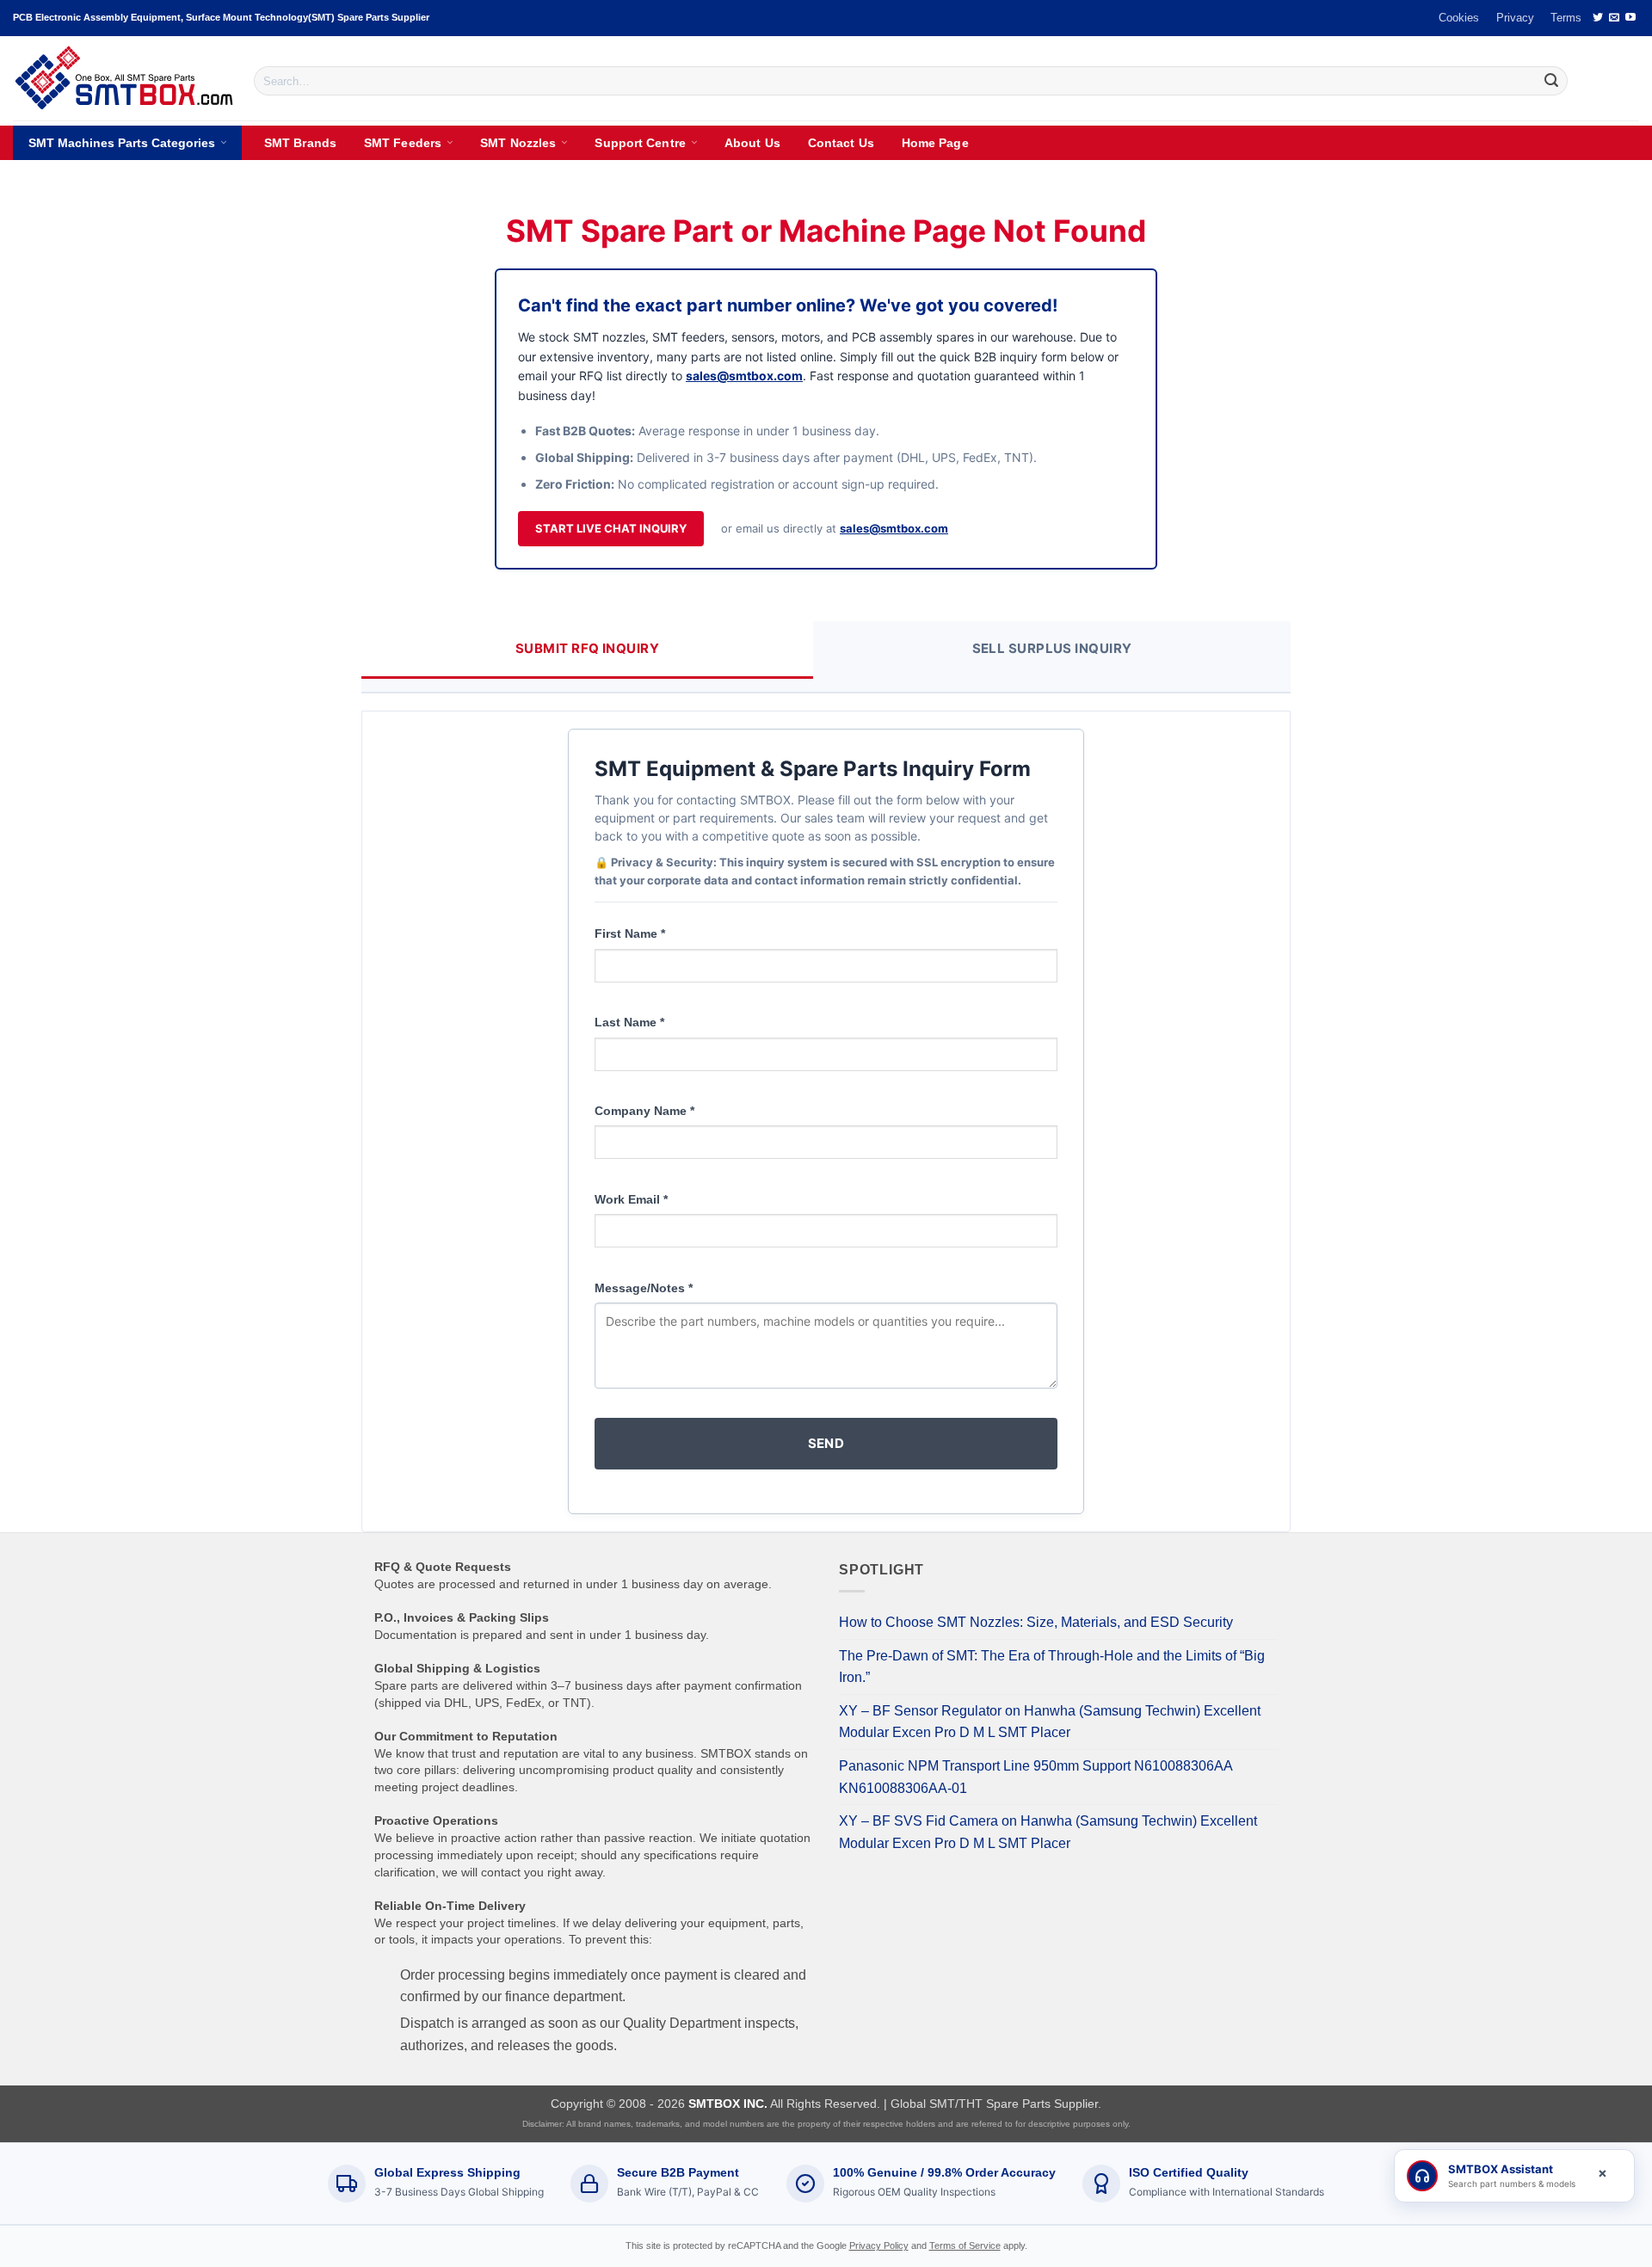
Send (826, 1443)
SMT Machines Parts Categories (122, 143)
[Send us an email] (1614, 18)
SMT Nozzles (518, 143)
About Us (752, 143)
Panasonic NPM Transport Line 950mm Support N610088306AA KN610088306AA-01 (1036, 1777)
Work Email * (631, 1199)
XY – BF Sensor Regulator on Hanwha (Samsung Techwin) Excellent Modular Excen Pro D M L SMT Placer (1050, 1722)
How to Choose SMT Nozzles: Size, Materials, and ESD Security (1036, 1622)
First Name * (630, 933)
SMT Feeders (403, 143)
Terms (1566, 18)
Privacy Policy (879, 2245)
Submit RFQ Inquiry (587, 648)
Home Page (935, 143)
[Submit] (1551, 81)
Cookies (1459, 18)
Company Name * (644, 1111)
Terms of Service (965, 2245)
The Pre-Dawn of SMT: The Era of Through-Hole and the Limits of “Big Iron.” (1052, 1667)
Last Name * (629, 1022)
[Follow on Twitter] (1598, 18)
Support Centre (640, 143)
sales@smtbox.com (744, 376)
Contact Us (841, 143)
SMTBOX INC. (728, 2104)
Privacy (1515, 18)
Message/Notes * (644, 1288)
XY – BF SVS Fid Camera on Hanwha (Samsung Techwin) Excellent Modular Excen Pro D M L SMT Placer (1048, 1832)
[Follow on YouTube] (1630, 18)
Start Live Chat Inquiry (611, 528)
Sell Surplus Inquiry (1052, 648)
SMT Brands (300, 143)
